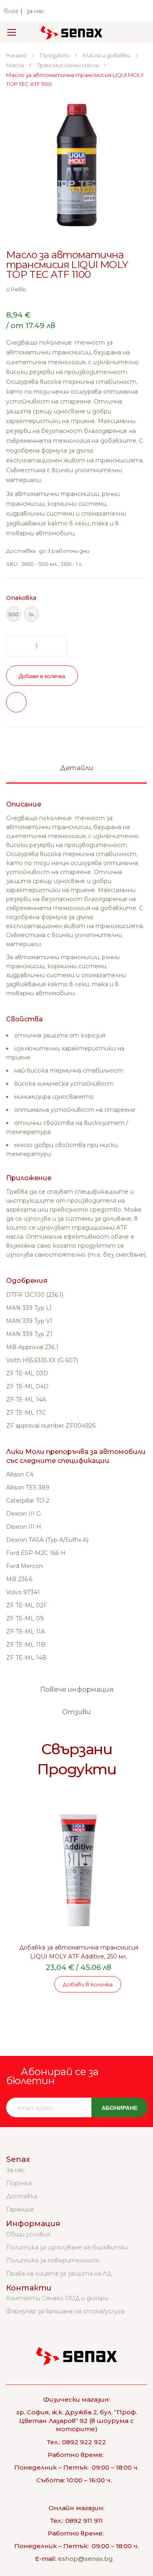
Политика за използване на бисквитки (67, 2247)
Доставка (22, 2196)
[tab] (76, 772)
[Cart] (136, 32)
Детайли (77, 768)
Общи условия (28, 2234)
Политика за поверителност (53, 2260)
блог (11, 11)
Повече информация (77, 1689)
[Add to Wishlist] (16, 702)
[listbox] (76, 615)
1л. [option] (32, 614)
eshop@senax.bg (85, 2559)
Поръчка (19, 2183)
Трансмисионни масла (69, 65)
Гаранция (20, 2209)
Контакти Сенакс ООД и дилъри (57, 2298)
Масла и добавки (107, 55)
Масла (16, 65)
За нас (16, 2170)
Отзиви (76, 1712)
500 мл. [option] (14, 616)
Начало (17, 55)
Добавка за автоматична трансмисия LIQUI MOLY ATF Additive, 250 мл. (79, 1952)
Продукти (55, 55)
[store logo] (71, 32)
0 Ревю (16, 289)
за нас (35, 11)
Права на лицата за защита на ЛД (59, 2274)
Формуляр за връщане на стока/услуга (65, 2311)
